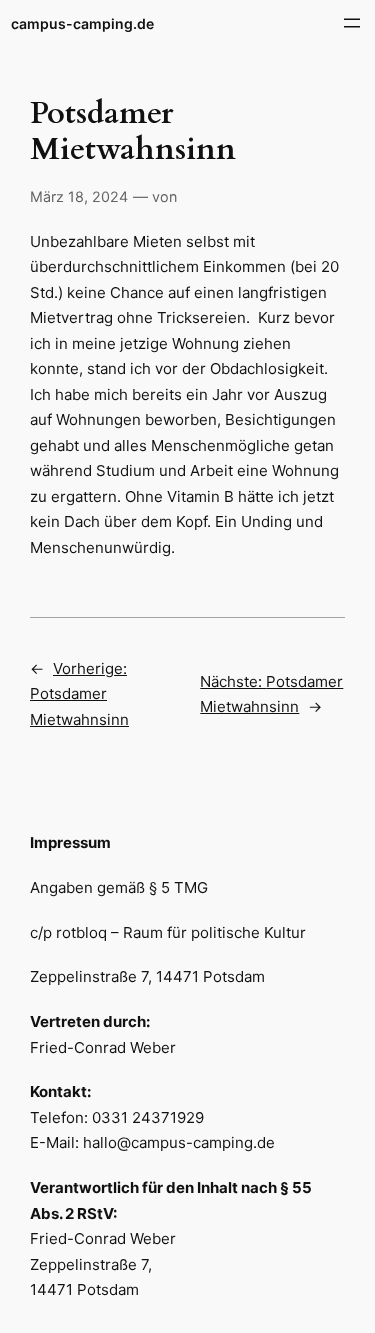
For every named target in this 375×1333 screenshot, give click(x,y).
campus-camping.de (82, 23)
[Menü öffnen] (352, 23)
